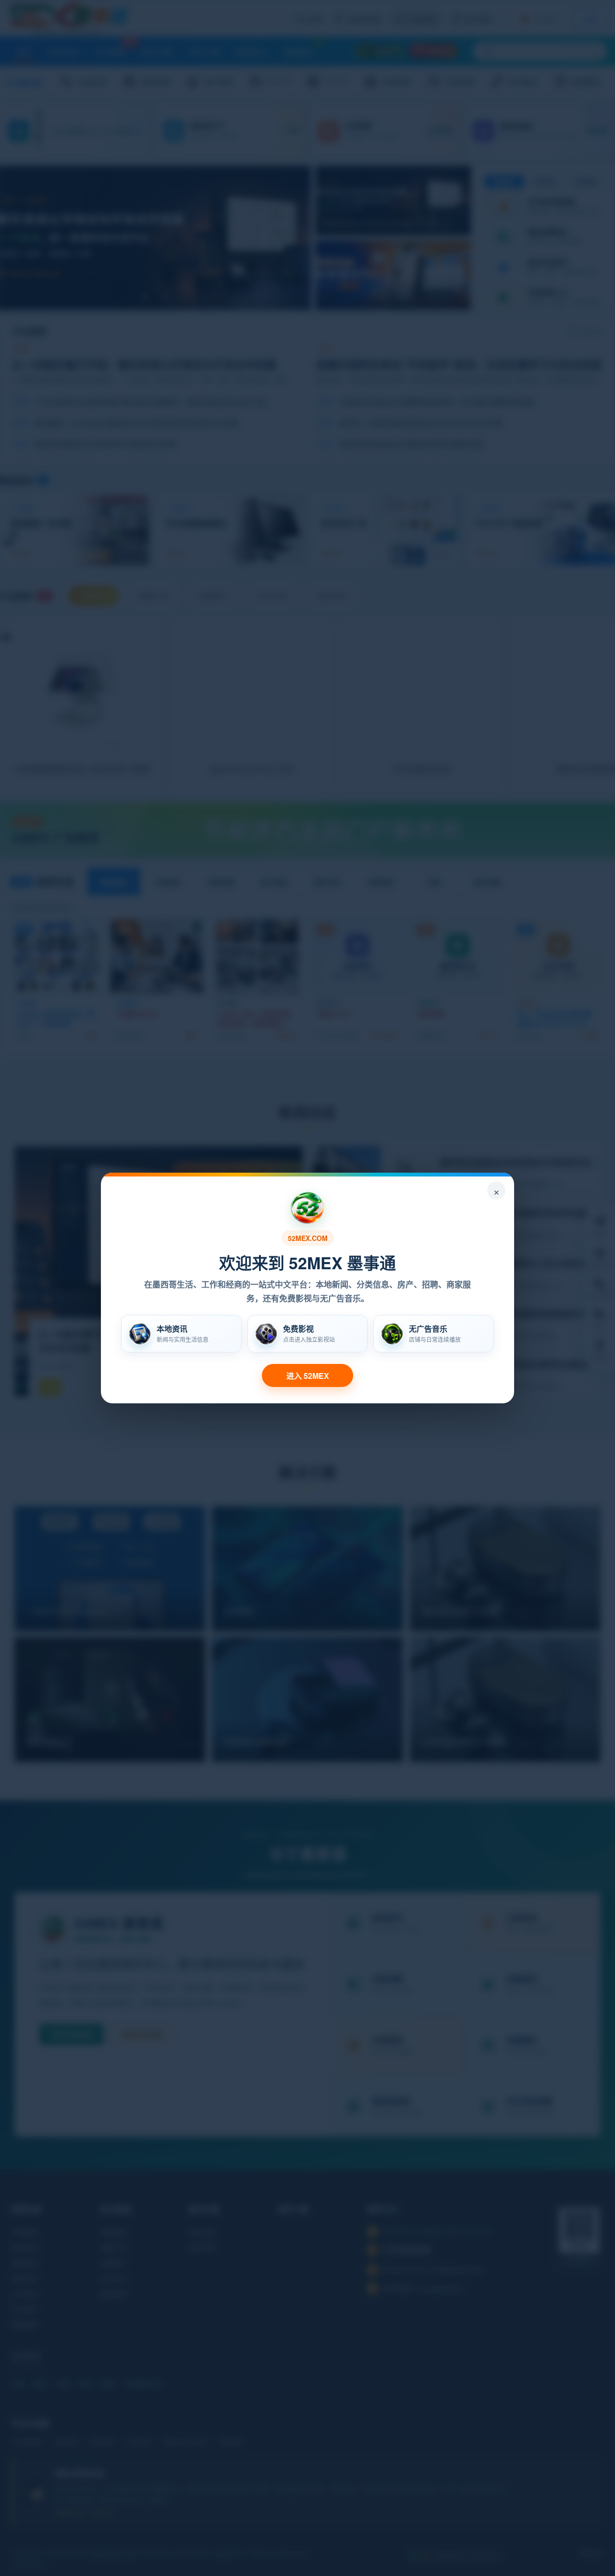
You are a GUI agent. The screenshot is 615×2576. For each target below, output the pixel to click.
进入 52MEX (308, 1376)
